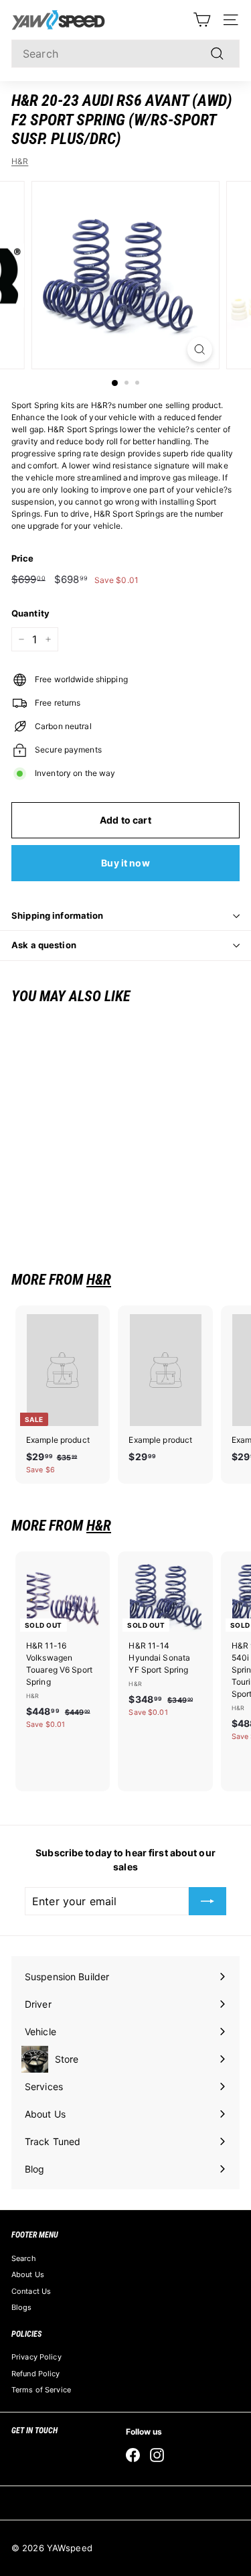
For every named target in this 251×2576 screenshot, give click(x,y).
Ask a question (44, 945)
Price (23, 558)
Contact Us (31, 2291)
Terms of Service (41, 2390)
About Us (28, 2274)
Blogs (22, 2307)
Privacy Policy (36, 2357)
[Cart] (202, 20)
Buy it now (125, 863)
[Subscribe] (207, 1901)
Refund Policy (36, 2374)
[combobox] (125, 54)
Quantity (30, 613)
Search (24, 2258)
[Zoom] (200, 349)
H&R (20, 161)
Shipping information (58, 915)
